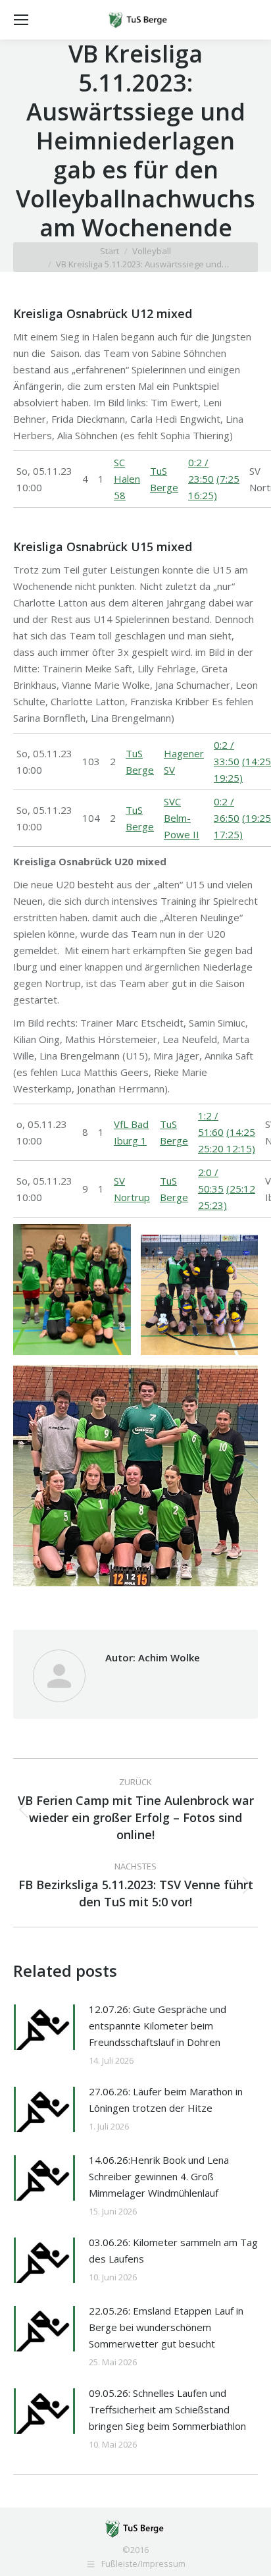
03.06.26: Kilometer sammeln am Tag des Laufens (173, 2250)
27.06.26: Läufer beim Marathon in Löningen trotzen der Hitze (166, 2100)
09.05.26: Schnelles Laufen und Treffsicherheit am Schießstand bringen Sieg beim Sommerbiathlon (167, 2409)
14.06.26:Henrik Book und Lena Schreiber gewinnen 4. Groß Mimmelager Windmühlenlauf (159, 2176)
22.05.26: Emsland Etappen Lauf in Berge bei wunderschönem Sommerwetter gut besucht (166, 2327)
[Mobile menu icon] (21, 20)
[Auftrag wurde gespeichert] (44, 2027)
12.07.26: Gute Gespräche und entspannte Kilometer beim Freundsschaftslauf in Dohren (158, 2026)
